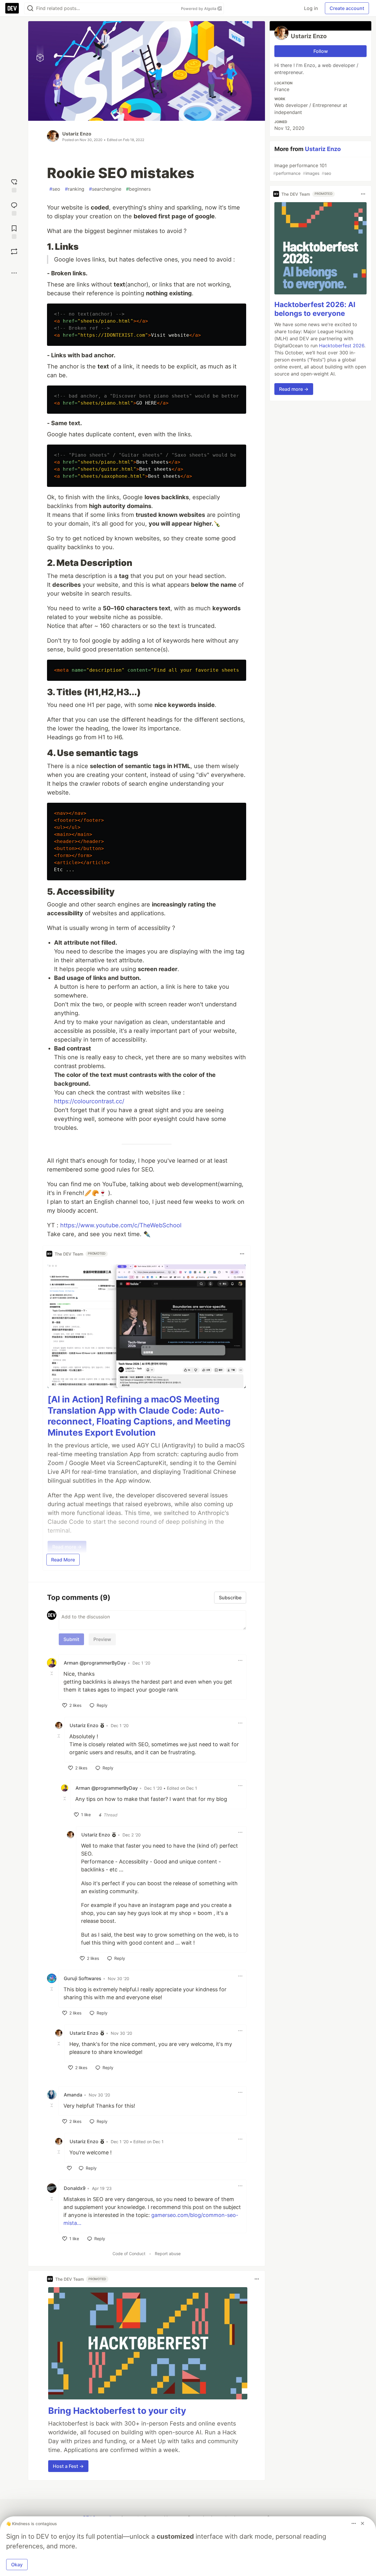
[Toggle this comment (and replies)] (52, 1673)
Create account (347, 8)
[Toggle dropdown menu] (242, 1254)
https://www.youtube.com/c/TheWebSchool (121, 1225)
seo (55, 189)
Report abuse (168, 2254)
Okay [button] (17, 2565)
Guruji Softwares (83, 1978)
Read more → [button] (294, 389)
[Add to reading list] (14, 231)
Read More (63, 1560)
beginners (138, 189)
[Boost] (14, 252)
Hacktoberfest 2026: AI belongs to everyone (315, 309)
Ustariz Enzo (77, 134)
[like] (69, 2168)
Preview (102, 1639)
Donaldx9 (75, 2188)
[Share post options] (14, 273)
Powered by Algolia (199, 9)
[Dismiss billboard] (362, 2523)
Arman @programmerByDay (95, 1663)
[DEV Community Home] (12, 8)
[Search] (30, 8)
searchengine (105, 189)
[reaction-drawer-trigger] (14, 185)
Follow (321, 51)
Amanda (73, 2095)
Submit (71, 1639)
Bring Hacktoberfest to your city (117, 2411)
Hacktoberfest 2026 (342, 346)
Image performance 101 (302, 169)
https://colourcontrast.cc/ (89, 1101)
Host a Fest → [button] (68, 2466)
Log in (311, 8)
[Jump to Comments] (14, 208)
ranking (75, 189)
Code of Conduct (129, 2254)
